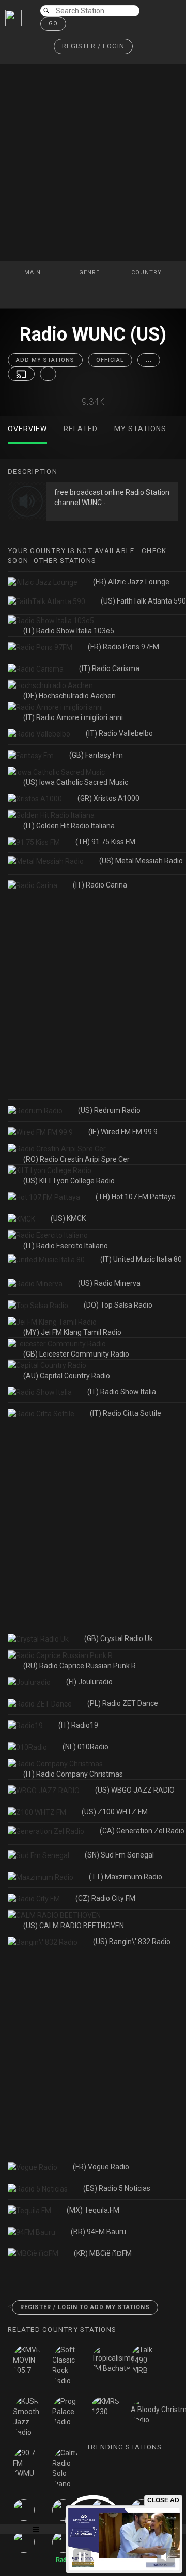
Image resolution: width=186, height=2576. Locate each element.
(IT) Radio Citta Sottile (126, 1413)
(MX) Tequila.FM (93, 2210)
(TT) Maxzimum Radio (126, 1877)
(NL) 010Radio (86, 1747)
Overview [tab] (27, 429)
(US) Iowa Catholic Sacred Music (76, 782)
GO (53, 23)
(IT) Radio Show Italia (122, 1392)
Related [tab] (81, 429)
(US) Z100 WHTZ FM (115, 1812)
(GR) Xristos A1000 (109, 798)
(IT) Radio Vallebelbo (119, 733)
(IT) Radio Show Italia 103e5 (69, 631)
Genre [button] (90, 272)
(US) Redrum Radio (109, 1110)
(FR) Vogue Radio (101, 2167)
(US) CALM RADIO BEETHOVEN (74, 1926)
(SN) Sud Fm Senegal (119, 1855)
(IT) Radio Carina (100, 885)
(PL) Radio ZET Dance (123, 1703)
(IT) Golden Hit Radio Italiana (69, 826)
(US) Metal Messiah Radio (141, 861)
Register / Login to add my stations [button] (85, 2307)
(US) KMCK (68, 1218)
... (149, 360)
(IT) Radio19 (78, 1725)
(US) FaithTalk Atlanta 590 (143, 601)
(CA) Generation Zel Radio (142, 1831)
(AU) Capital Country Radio (67, 1376)
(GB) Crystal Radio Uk (119, 1638)
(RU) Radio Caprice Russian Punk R (80, 1666)
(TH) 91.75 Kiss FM (105, 842)
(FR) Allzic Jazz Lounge (131, 582)
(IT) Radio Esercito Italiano (66, 1246)
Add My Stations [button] (45, 360)
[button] (93, 47)
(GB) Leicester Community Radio (76, 1354)
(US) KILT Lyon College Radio (69, 1181)
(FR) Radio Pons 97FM (123, 647)
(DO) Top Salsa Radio (118, 1305)
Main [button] (34, 272)
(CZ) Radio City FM (105, 1898)
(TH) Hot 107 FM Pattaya (136, 1197)
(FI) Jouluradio (89, 1682)
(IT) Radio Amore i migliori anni (73, 717)
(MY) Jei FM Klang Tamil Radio (72, 1332)
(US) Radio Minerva (109, 1283)
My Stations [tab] (140, 429)
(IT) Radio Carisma (109, 668)
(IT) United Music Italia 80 (141, 1259)
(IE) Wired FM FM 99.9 (123, 1132)
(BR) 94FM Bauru (98, 2232)
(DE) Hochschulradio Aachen (69, 696)
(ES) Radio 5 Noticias (117, 2188)
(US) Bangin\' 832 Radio (132, 1942)
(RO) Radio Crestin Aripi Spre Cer (76, 1159)
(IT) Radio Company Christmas (73, 1774)
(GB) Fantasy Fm (96, 755)
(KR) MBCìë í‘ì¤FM (103, 2253)
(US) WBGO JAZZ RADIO (135, 1790)
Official (110, 360)
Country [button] (148, 272)
